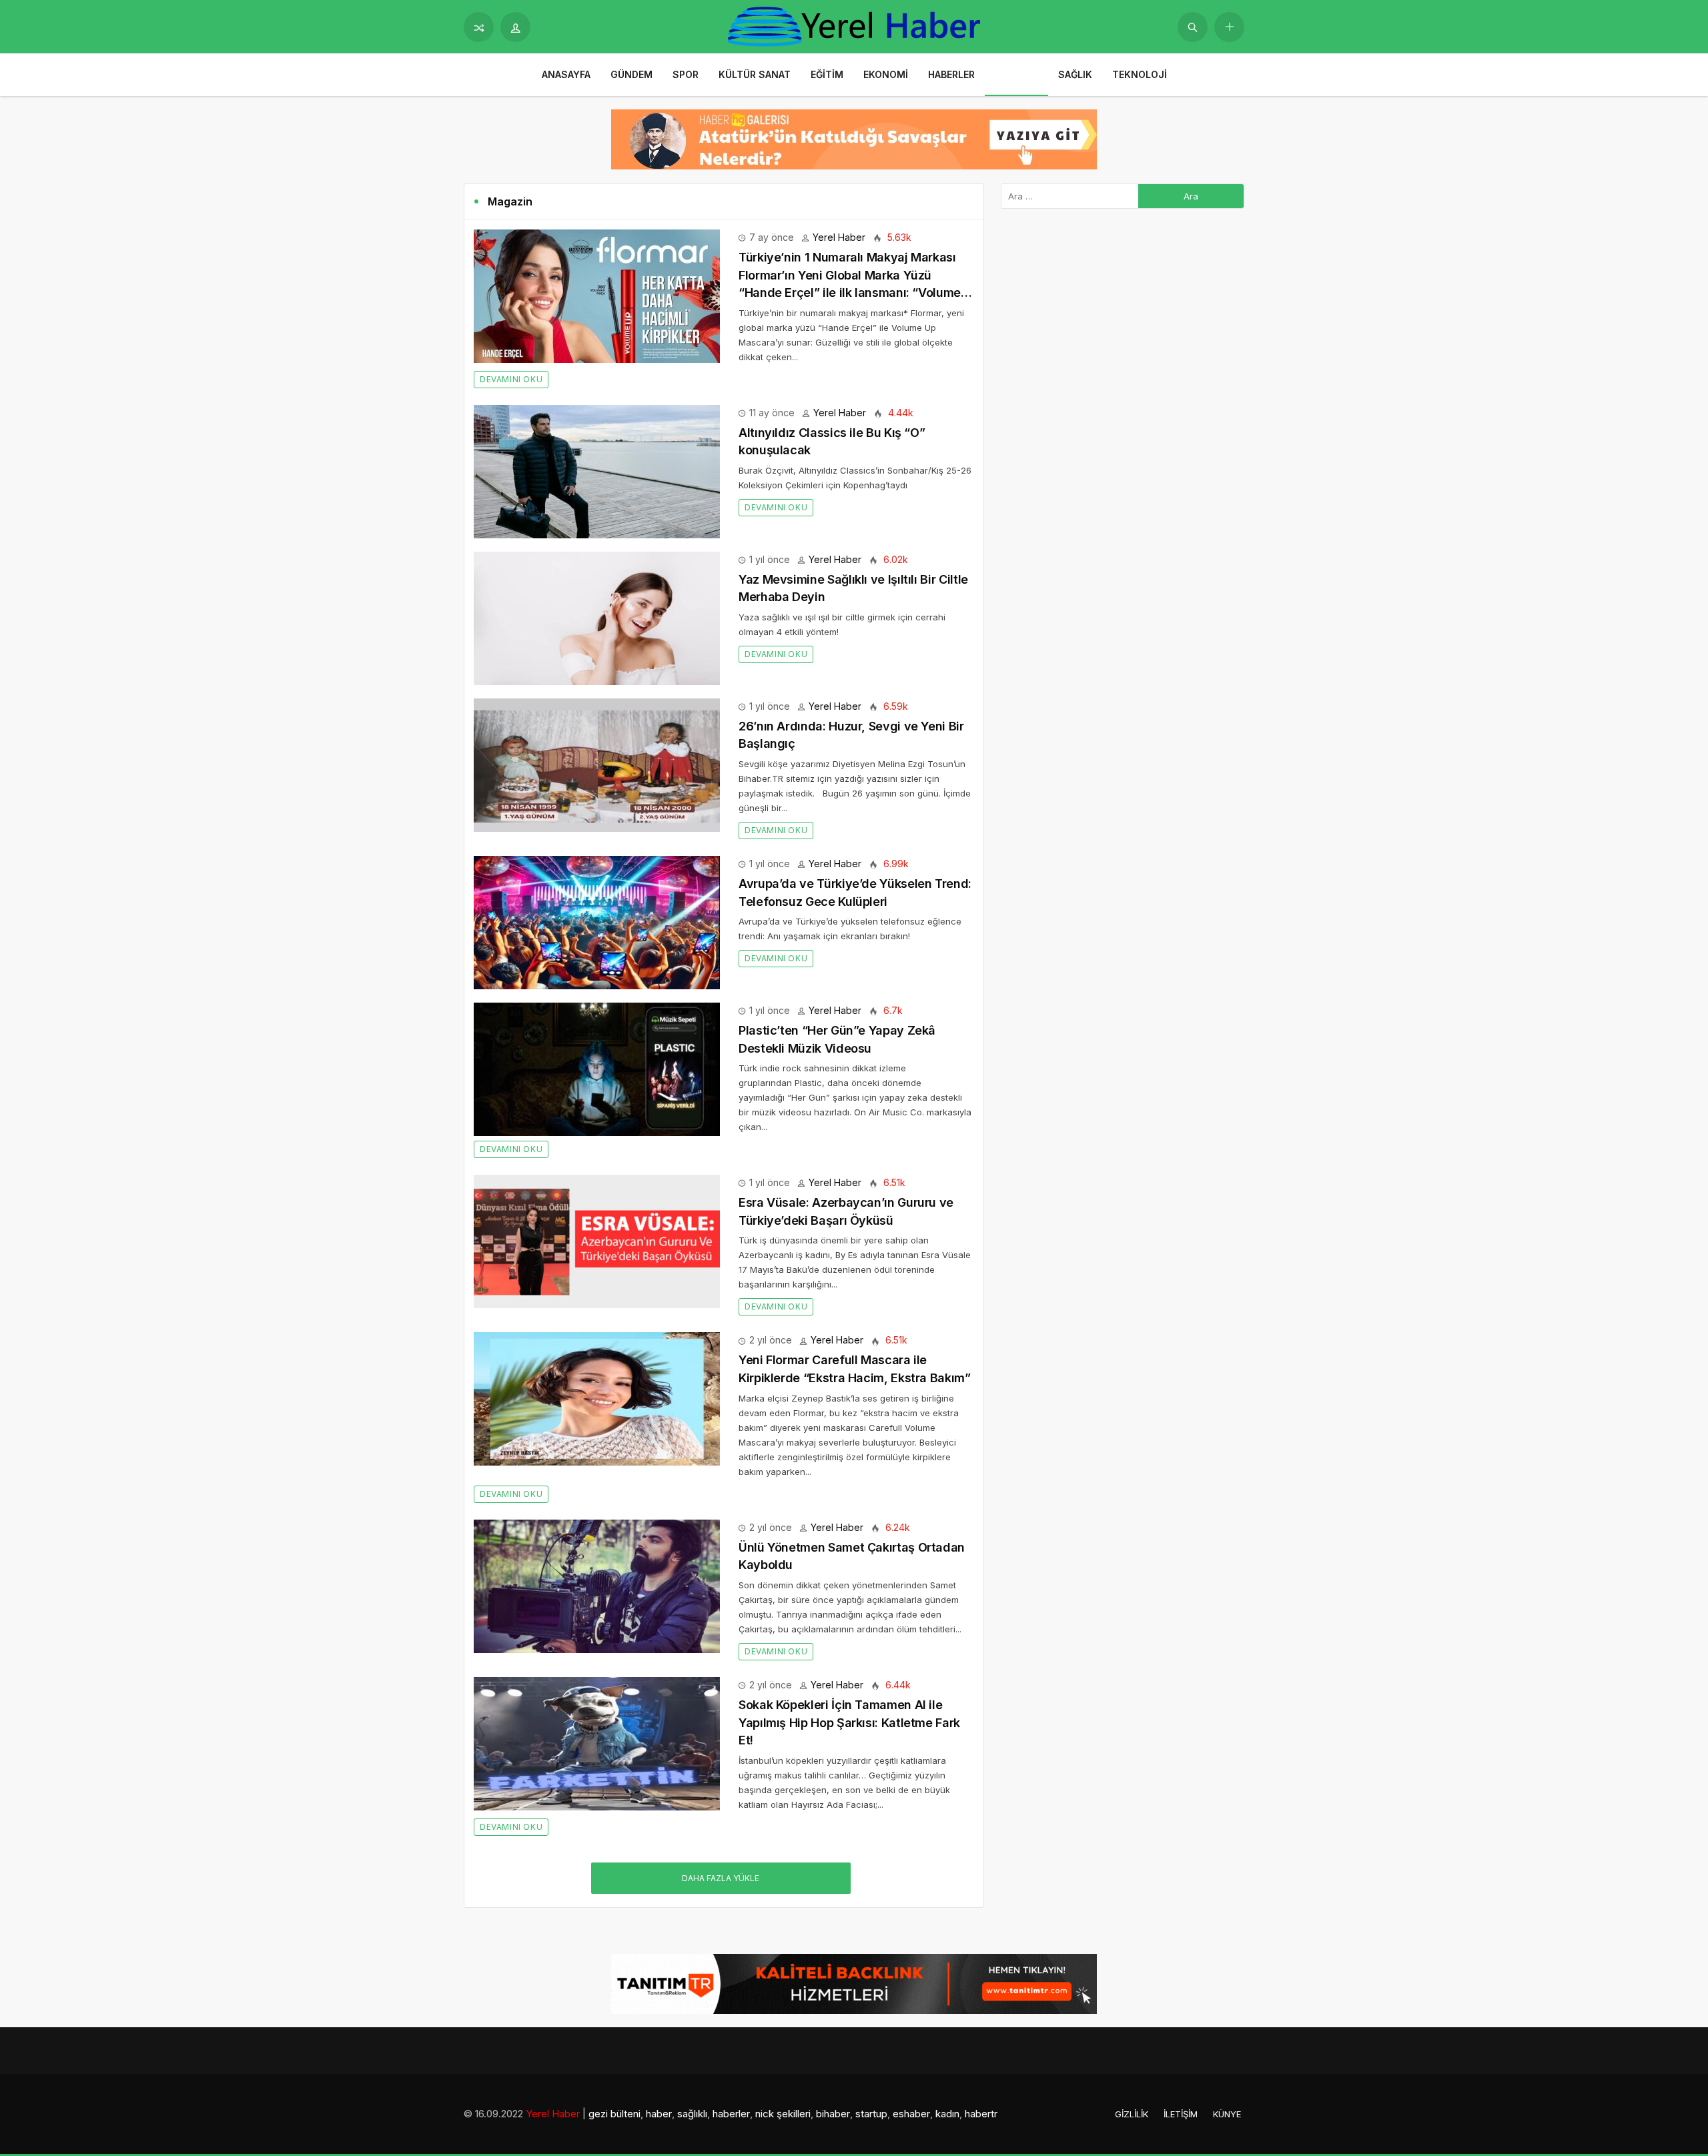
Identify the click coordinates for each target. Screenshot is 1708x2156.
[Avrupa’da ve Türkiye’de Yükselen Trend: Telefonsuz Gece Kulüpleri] (597, 922)
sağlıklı (692, 2114)
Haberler (951, 74)
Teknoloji (1140, 74)
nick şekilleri (783, 2114)
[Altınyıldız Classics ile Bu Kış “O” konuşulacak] (597, 471)
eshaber (911, 2114)
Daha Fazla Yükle (721, 1878)
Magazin (1016, 74)
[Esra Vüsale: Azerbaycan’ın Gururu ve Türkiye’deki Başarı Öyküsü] (597, 1240)
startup (871, 2114)
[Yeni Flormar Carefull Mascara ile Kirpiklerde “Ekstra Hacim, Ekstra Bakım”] (597, 1398)
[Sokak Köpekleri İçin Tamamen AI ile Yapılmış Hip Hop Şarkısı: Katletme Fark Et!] (597, 1743)
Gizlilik (1132, 2114)
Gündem (631, 74)
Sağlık (1075, 74)
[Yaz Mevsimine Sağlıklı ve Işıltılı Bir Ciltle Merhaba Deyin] (597, 617)
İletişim (1181, 2114)
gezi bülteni (614, 2114)
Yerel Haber (839, 237)
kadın (947, 2114)
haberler (731, 2114)
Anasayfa (566, 74)
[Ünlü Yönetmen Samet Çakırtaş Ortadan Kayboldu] (597, 1585)
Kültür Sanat (755, 74)
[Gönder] (1193, 27)
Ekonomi (886, 74)
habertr (981, 2114)
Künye (1227, 2114)
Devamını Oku (511, 379)
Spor (686, 74)
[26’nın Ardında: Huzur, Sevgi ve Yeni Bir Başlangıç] (597, 764)
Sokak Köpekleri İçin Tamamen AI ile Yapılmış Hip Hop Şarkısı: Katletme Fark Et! (849, 1722)
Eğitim (827, 74)
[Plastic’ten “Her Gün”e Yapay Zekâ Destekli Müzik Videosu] (597, 1068)
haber (659, 2114)
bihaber (833, 2114)
